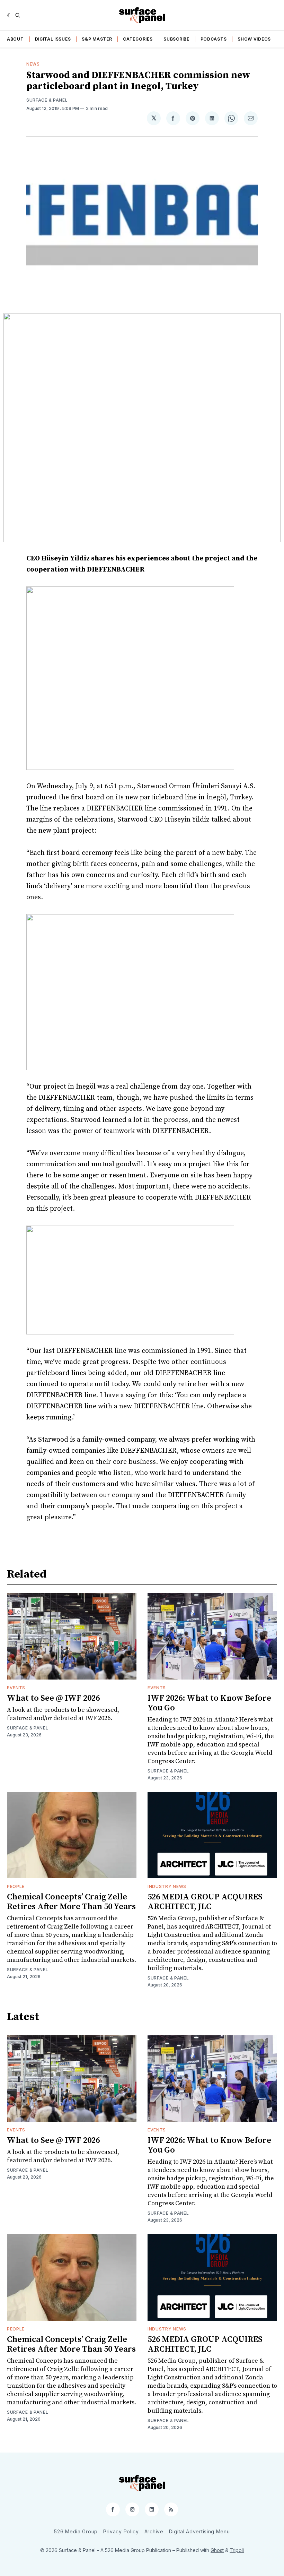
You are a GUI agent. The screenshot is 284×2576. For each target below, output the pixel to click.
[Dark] (10, 15)
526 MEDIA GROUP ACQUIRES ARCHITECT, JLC (205, 1902)
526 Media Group (76, 2531)
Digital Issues (53, 39)
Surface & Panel (47, 100)
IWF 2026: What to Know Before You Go (209, 1703)
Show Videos (254, 39)
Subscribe (176, 39)
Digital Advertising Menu (199, 2531)
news (33, 64)
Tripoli (237, 2550)
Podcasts (214, 39)
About (15, 39)
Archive (154, 2531)
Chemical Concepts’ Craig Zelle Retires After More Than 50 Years (71, 1902)
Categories (138, 39)
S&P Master (97, 39)
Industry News (167, 1886)
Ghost (217, 2550)
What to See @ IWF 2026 (53, 1698)
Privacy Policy (121, 2531)
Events (16, 1688)
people (16, 1886)
